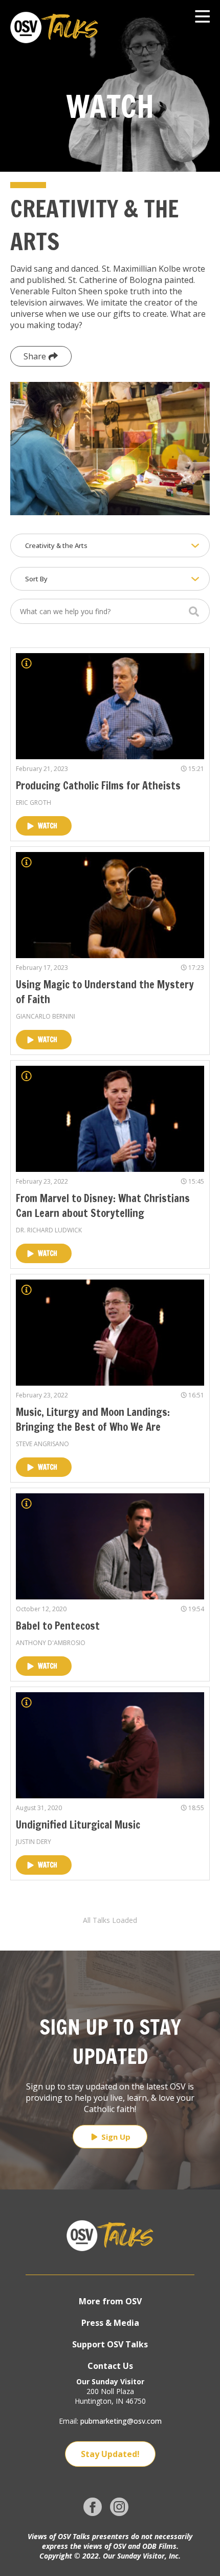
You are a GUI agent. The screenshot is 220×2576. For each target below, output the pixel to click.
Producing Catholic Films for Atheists (98, 786)
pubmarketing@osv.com (121, 2421)
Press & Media (110, 2323)
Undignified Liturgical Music (78, 1825)
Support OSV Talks (110, 2344)
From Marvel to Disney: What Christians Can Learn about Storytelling (103, 1206)
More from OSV (110, 2301)
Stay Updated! (110, 2454)
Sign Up (116, 2137)
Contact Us (110, 2366)
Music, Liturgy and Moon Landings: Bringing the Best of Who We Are (93, 1419)
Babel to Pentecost (58, 1626)
